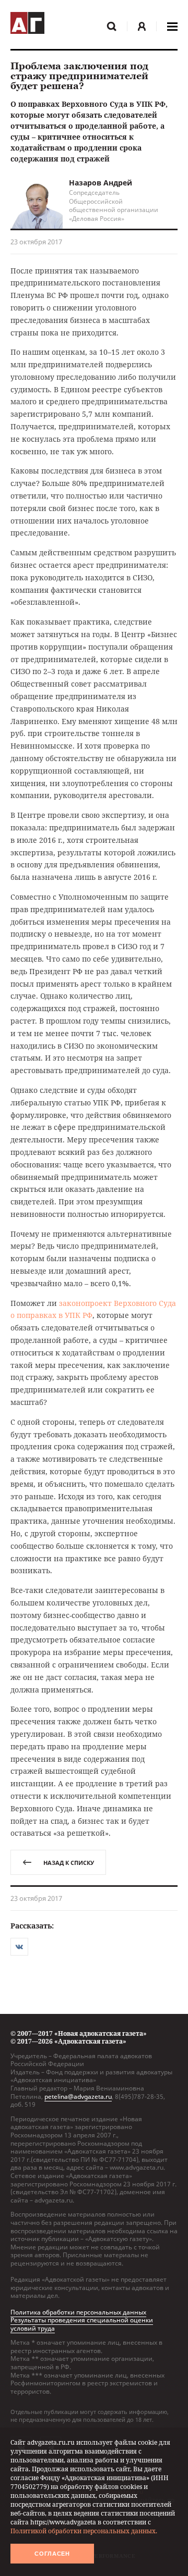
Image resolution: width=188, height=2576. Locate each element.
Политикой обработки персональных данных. (84, 2531)
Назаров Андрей (101, 183)
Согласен (52, 2554)
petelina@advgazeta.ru (78, 2096)
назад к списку (69, 1863)
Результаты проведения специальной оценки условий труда (82, 2324)
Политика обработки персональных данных (78, 2312)
